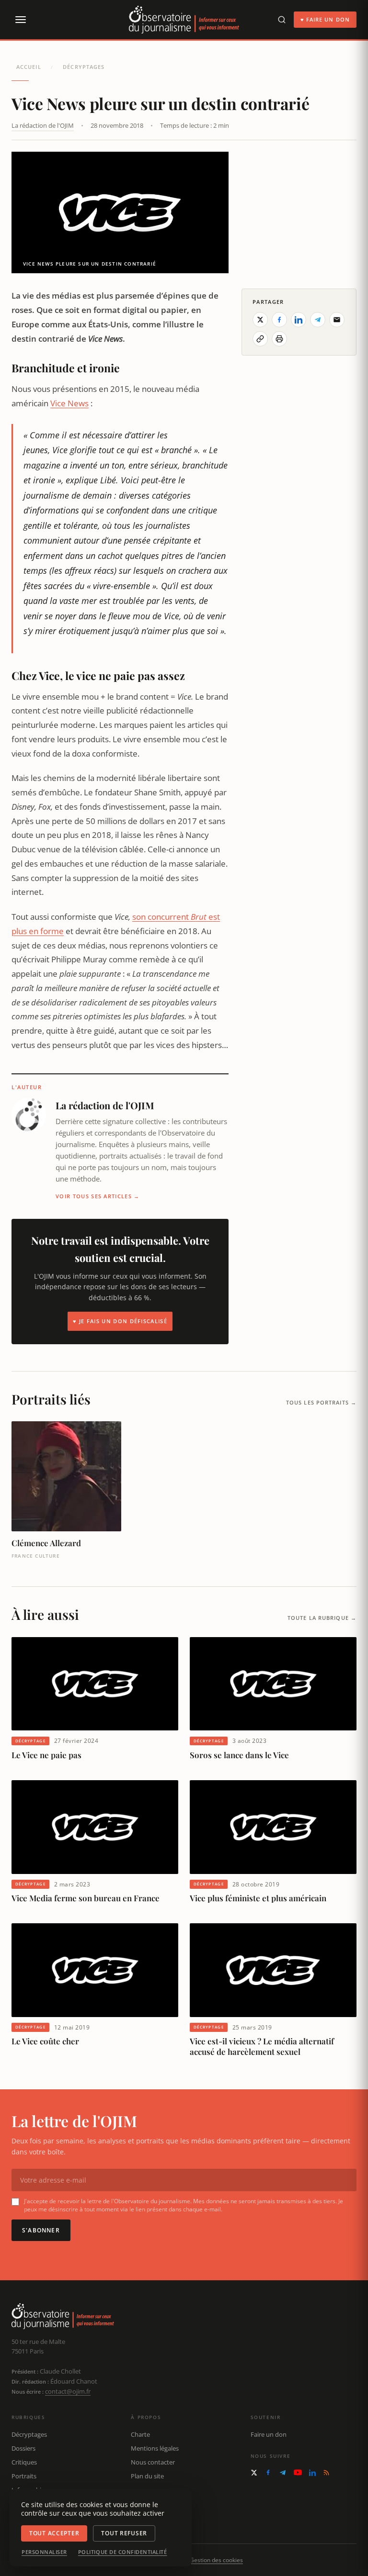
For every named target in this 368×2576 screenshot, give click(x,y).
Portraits (24, 2476)
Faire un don (269, 2434)
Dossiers (23, 2448)
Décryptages (84, 67)
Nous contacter (153, 2462)
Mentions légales (155, 2448)
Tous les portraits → (321, 1402)
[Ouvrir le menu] (20, 20)
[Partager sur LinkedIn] (299, 320)
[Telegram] (283, 2473)
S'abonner (41, 2230)
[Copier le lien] (260, 339)
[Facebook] (268, 2472)
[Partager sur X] (260, 320)
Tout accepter (54, 2533)
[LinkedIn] (312, 2473)
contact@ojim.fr (68, 2391)
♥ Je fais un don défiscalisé (120, 1321)
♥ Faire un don (325, 19)
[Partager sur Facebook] (279, 320)
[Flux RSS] (326, 2473)
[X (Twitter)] (254, 2473)
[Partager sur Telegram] (318, 320)
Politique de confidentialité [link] (123, 2552)
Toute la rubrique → (322, 1618)
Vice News (69, 403)
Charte (140, 2434)
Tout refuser (124, 2533)
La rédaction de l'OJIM (43, 125)
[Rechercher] (282, 20)
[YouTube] (298, 2472)
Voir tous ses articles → (98, 1196)
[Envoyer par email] (337, 320)
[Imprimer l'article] (279, 339)
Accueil (29, 67)
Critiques (24, 2462)
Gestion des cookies (216, 2560)
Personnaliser (44, 2552)
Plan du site (147, 2476)
